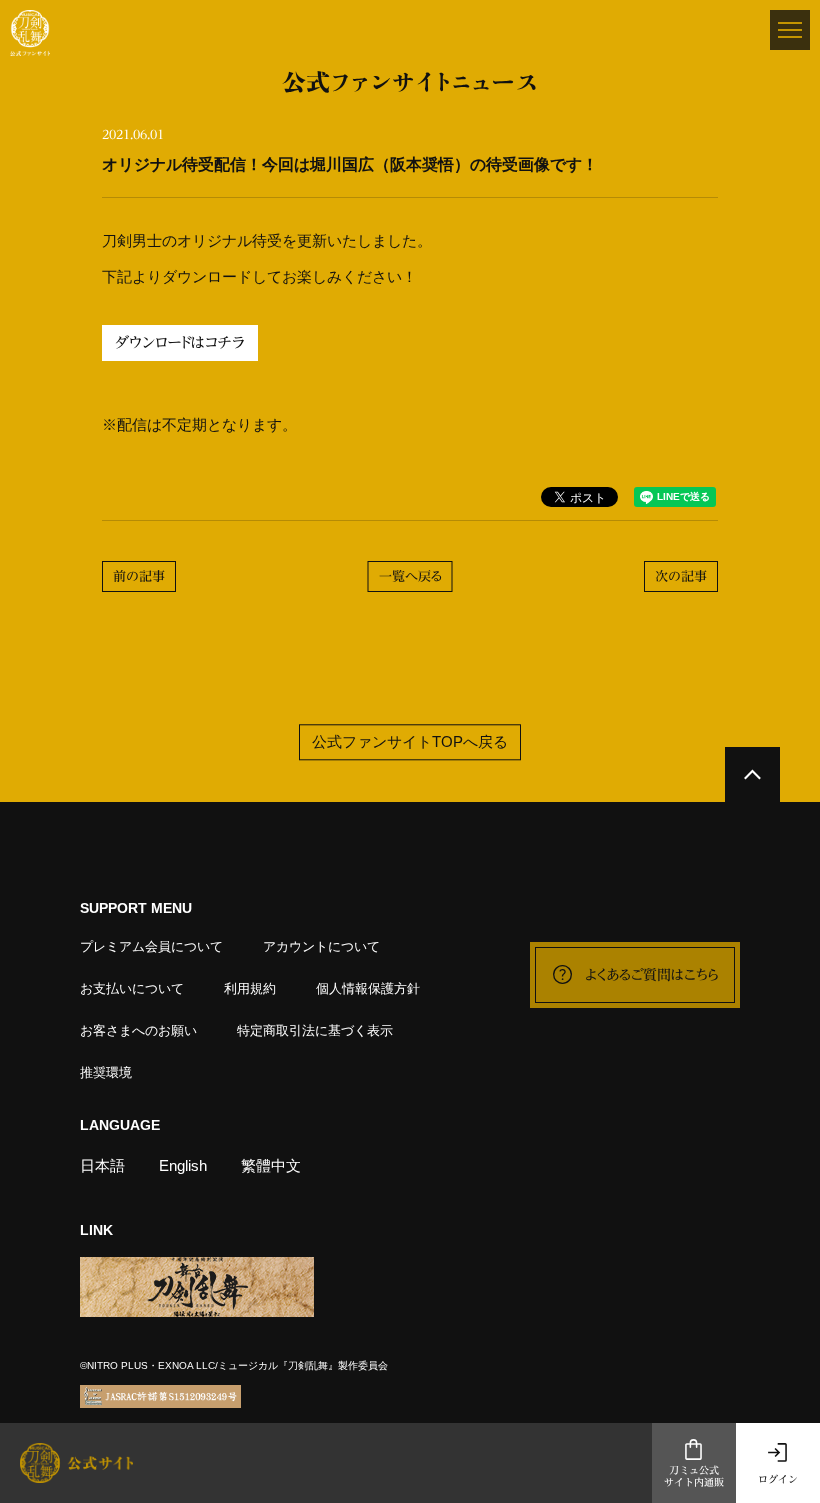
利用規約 (250, 988)
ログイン (778, 1479)
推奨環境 (106, 1072)
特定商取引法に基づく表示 (315, 1030)
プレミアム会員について (151, 946)
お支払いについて (132, 988)
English (183, 1165)
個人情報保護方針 (368, 988)
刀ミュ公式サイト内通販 (694, 1476)
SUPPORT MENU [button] (136, 908)
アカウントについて (321, 946)
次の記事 (681, 576)
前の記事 (139, 576)
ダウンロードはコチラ (180, 342)
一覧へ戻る (410, 576)
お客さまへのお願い (138, 1030)
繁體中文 (271, 1165)
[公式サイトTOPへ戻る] (752, 774)
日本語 (102, 1165)
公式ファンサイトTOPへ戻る (410, 741)
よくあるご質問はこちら (652, 975)
